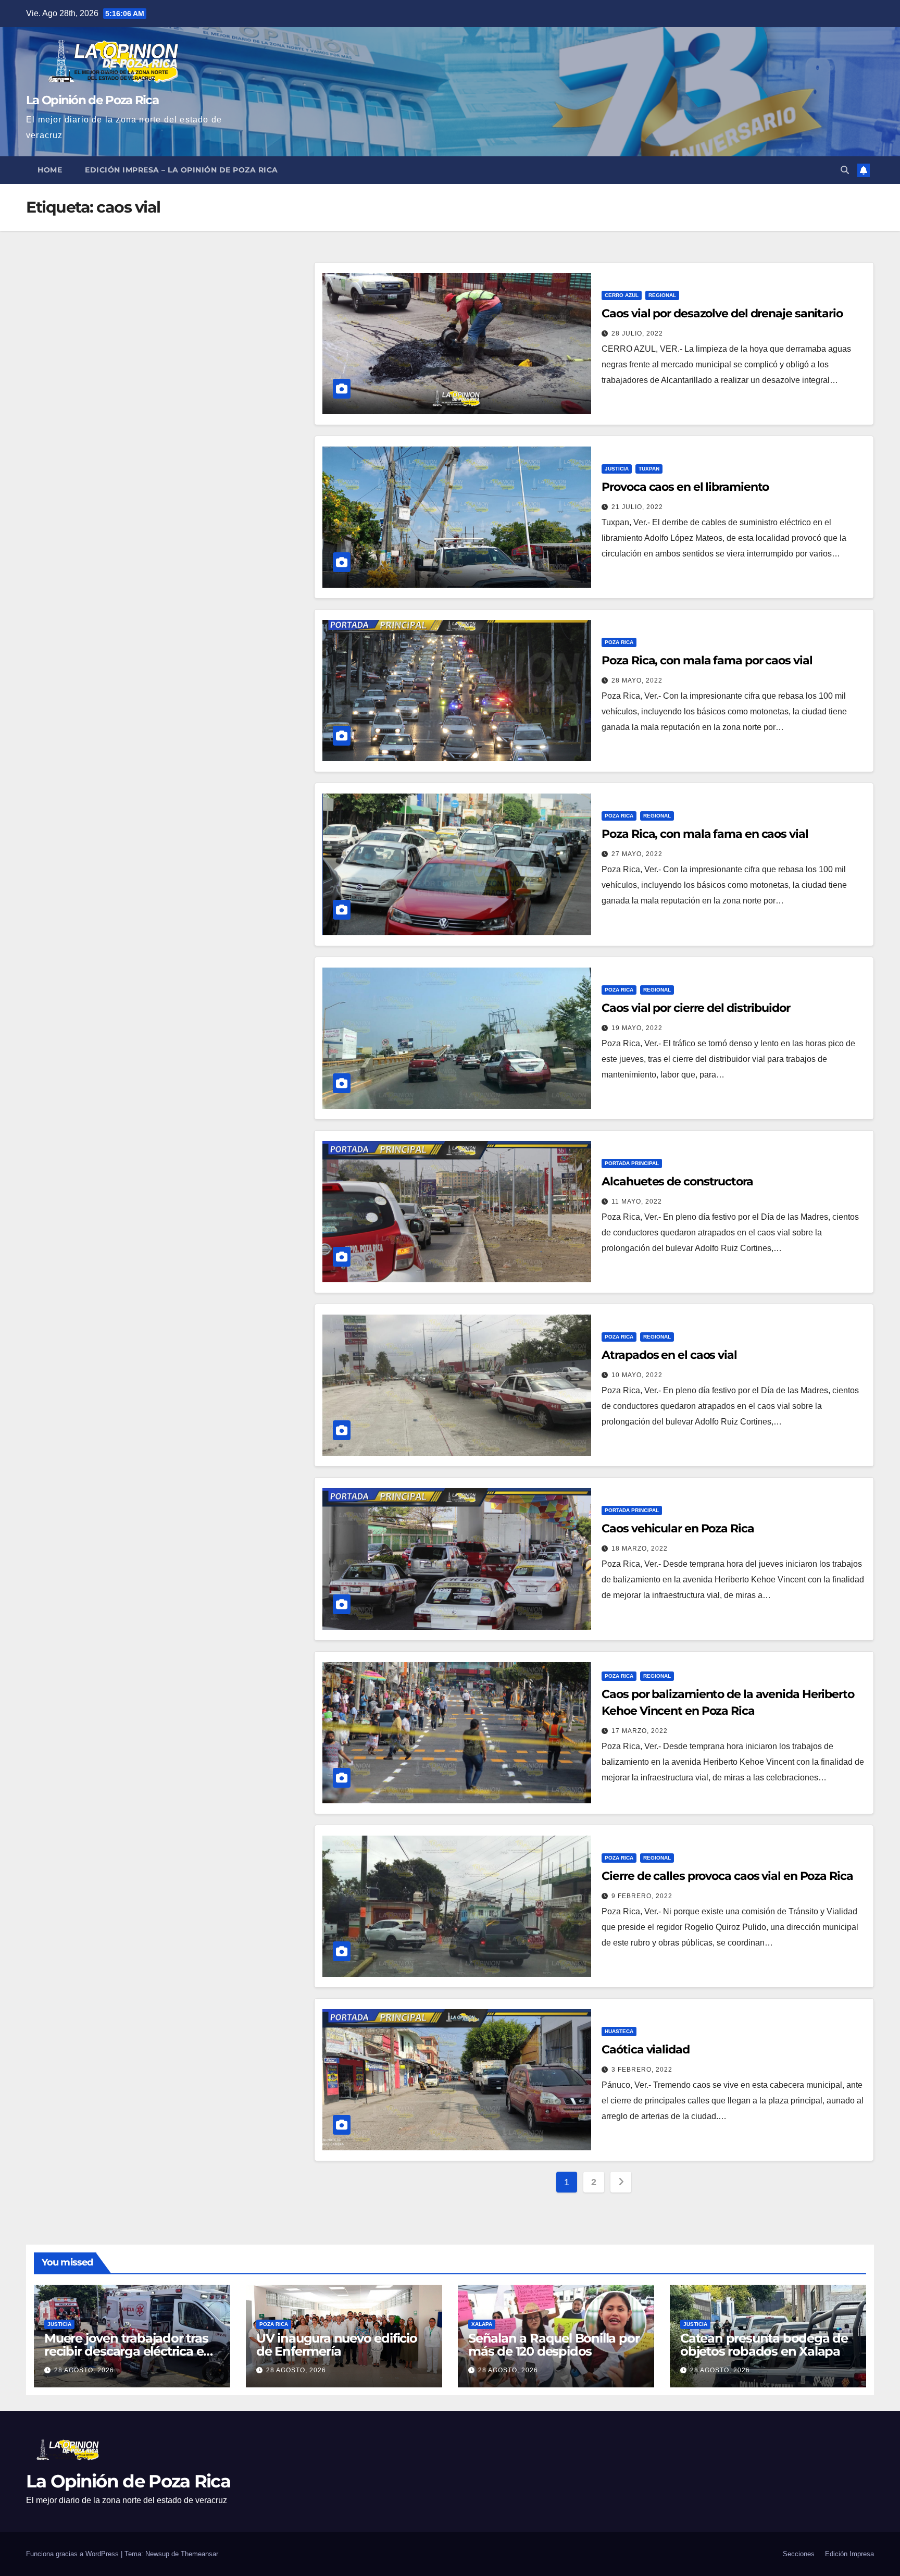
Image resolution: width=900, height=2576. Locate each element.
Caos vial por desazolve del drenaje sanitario (722, 313)
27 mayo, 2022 (637, 854)
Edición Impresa (849, 2554)
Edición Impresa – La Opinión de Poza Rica (182, 170)
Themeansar (199, 2554)
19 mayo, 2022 (637, 1028)
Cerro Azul (622, 295)
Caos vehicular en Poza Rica (678, 1528)
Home (50, 170)
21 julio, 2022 (637, 507)
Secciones (799, 2554)
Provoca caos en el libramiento (685, 487)
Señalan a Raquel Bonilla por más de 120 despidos (554, 2345)
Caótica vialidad (645, 2049)
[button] (845, 170)
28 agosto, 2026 (84, 2370)
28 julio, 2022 (637, 333)
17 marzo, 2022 (640, 1731)
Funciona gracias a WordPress (73, 2554)
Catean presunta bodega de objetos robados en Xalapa (764, 2345)
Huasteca (619, 2031)
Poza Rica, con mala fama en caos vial (705, 834)
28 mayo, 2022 (637, 680)
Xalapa (482, 2324)
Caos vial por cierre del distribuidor (696, 1008)
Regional (662, 295)
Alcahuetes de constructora (677, 1181)
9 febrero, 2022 (642, 1896)
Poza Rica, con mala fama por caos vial (707, 660)
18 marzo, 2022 (640, 1549)
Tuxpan (649, 469)
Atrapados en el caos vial (669, 1355)
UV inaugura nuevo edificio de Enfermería (337, 2345)
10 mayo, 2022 (637, 1375)
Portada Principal (632, 1163)
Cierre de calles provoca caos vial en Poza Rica (727, 1876)
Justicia (617, 469)
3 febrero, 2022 (642, 2070)
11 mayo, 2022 (637, 1202)
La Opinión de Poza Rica (92, 100)
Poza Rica (619, 642)
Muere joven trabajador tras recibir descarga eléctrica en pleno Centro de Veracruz (128, 2351)
